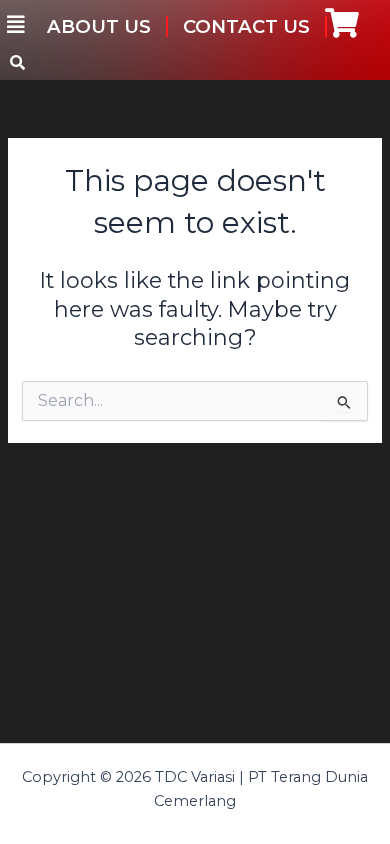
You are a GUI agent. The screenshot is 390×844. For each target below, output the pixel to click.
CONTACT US (246, 26)
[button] (16, 25)
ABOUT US (99, 26)
